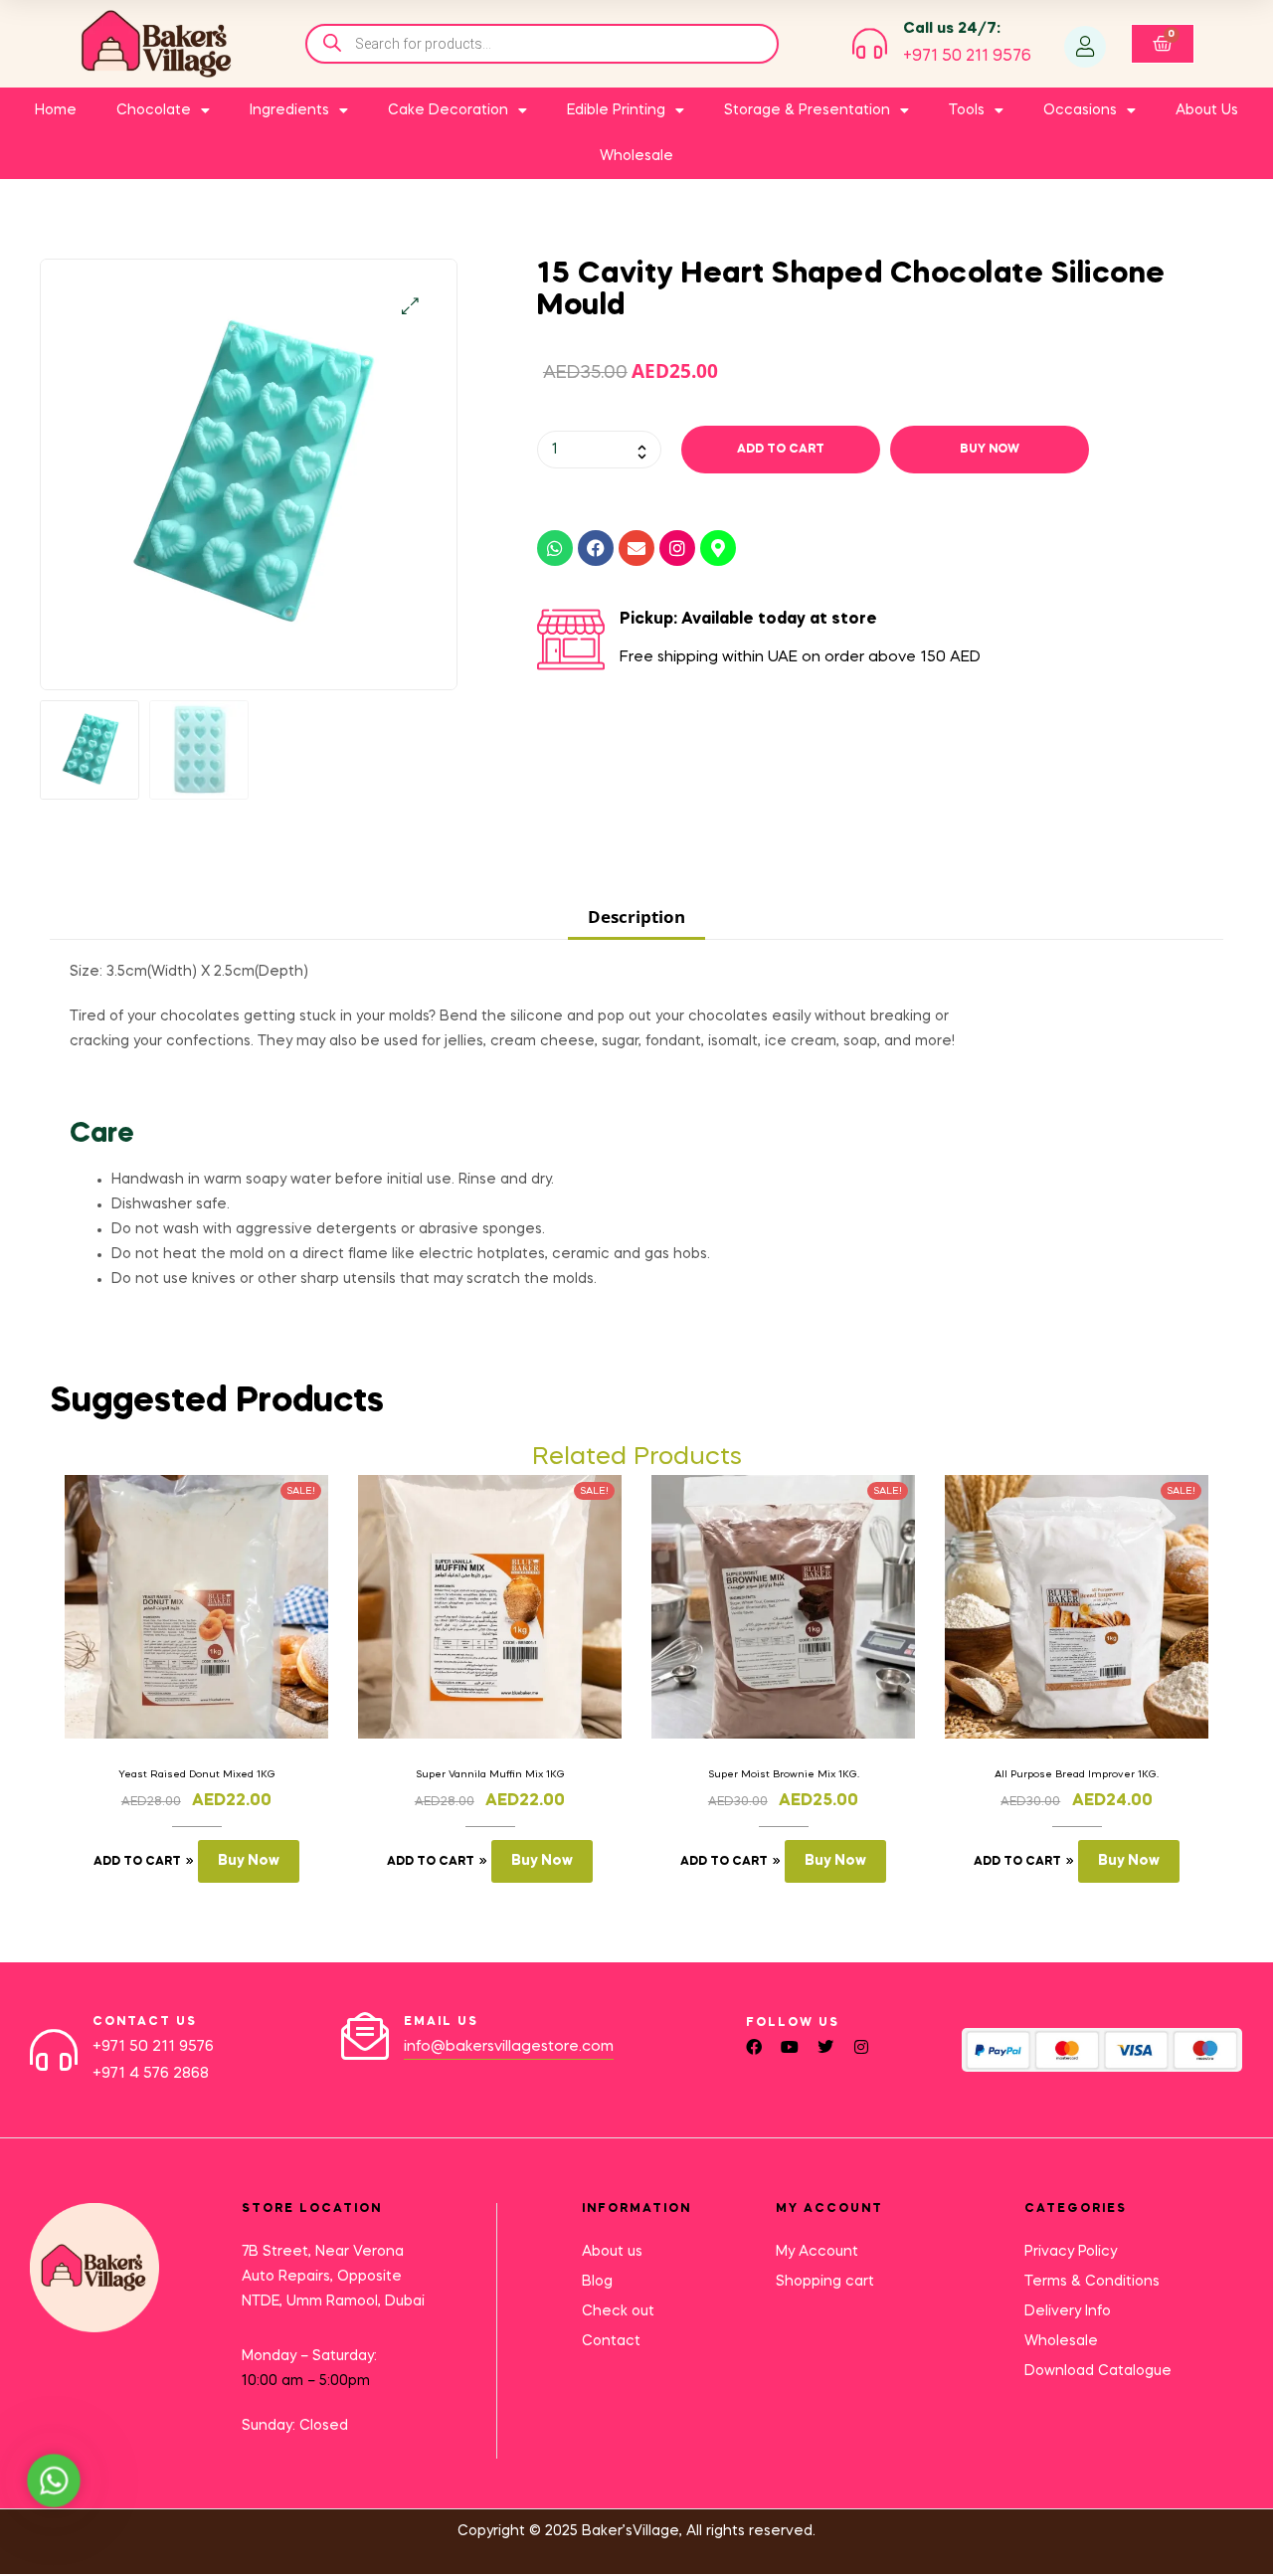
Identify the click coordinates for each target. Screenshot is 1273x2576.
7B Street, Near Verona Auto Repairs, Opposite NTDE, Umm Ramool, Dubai (333, 2277)
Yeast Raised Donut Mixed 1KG (197, 1774)
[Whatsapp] (555, 548)
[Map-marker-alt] (718, 548)
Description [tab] (636, 917)
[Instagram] (677, 548)
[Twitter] (825, 2047)
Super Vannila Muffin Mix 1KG (490, 1774)
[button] (410, 306)
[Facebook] (596, 548)
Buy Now (990, 450)
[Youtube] (790, 2047)
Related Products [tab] (637, 1458)
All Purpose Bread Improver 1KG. (1077, 1774)
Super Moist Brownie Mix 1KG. (784, 1774)
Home (56, 110)
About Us (1207, 110)
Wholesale (636, 156)
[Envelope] (636, 548)
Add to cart (781, 450)
